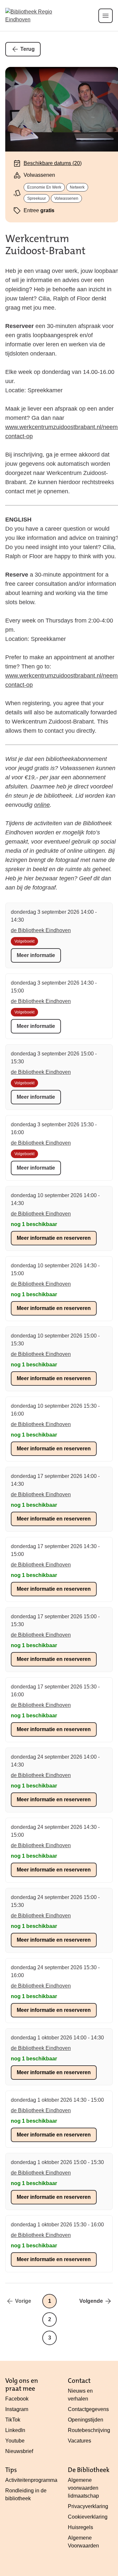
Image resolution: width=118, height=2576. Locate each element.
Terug (28, 49)
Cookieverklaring (88, 2517)
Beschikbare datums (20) (53, 163)
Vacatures (79, 2441)
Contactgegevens (88, 2409)
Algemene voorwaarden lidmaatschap (83, 2488)
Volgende (91, 2301)
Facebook (17, 2399)
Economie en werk (44, 187)
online (42, 805)
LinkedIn (15, 2430)
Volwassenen (66, 198)
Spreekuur (37, 198)
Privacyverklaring (88, 2506)
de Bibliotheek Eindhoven (41, 930)
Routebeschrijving (89, 2430)
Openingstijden (86, 2420)
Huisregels (80, 2527)
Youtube (15, 2441)
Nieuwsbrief (19, 2451)
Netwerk (77, 187)
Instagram (17, 2409)
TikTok (13, 2420)
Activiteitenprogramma (31, 2480)
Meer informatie (36, 955)
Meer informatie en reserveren (54, 1238)
